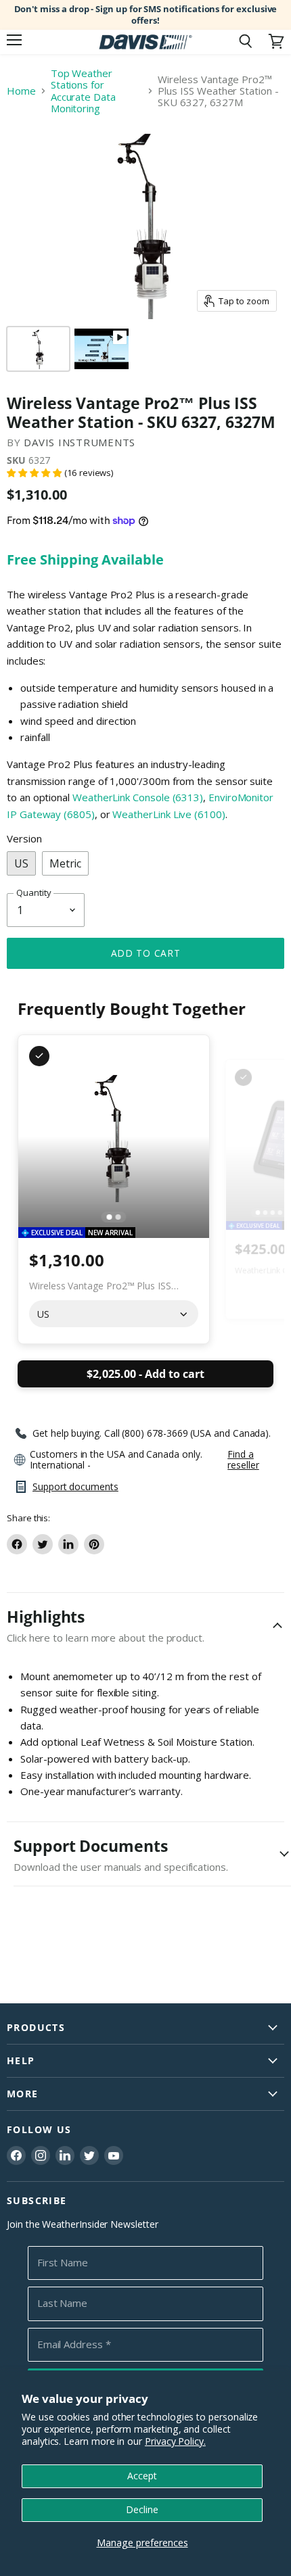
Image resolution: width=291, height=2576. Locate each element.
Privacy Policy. (175, 2441)
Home (21, 91)
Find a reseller (243, 1460)
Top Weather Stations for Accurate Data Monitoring (83, 91)
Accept (142, 2476)
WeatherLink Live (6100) (169, 814)
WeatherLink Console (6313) (138, 797)
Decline (142, 2509)
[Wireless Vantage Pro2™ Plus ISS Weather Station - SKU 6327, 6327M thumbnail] (102, 349)
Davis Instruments (80, 442)
